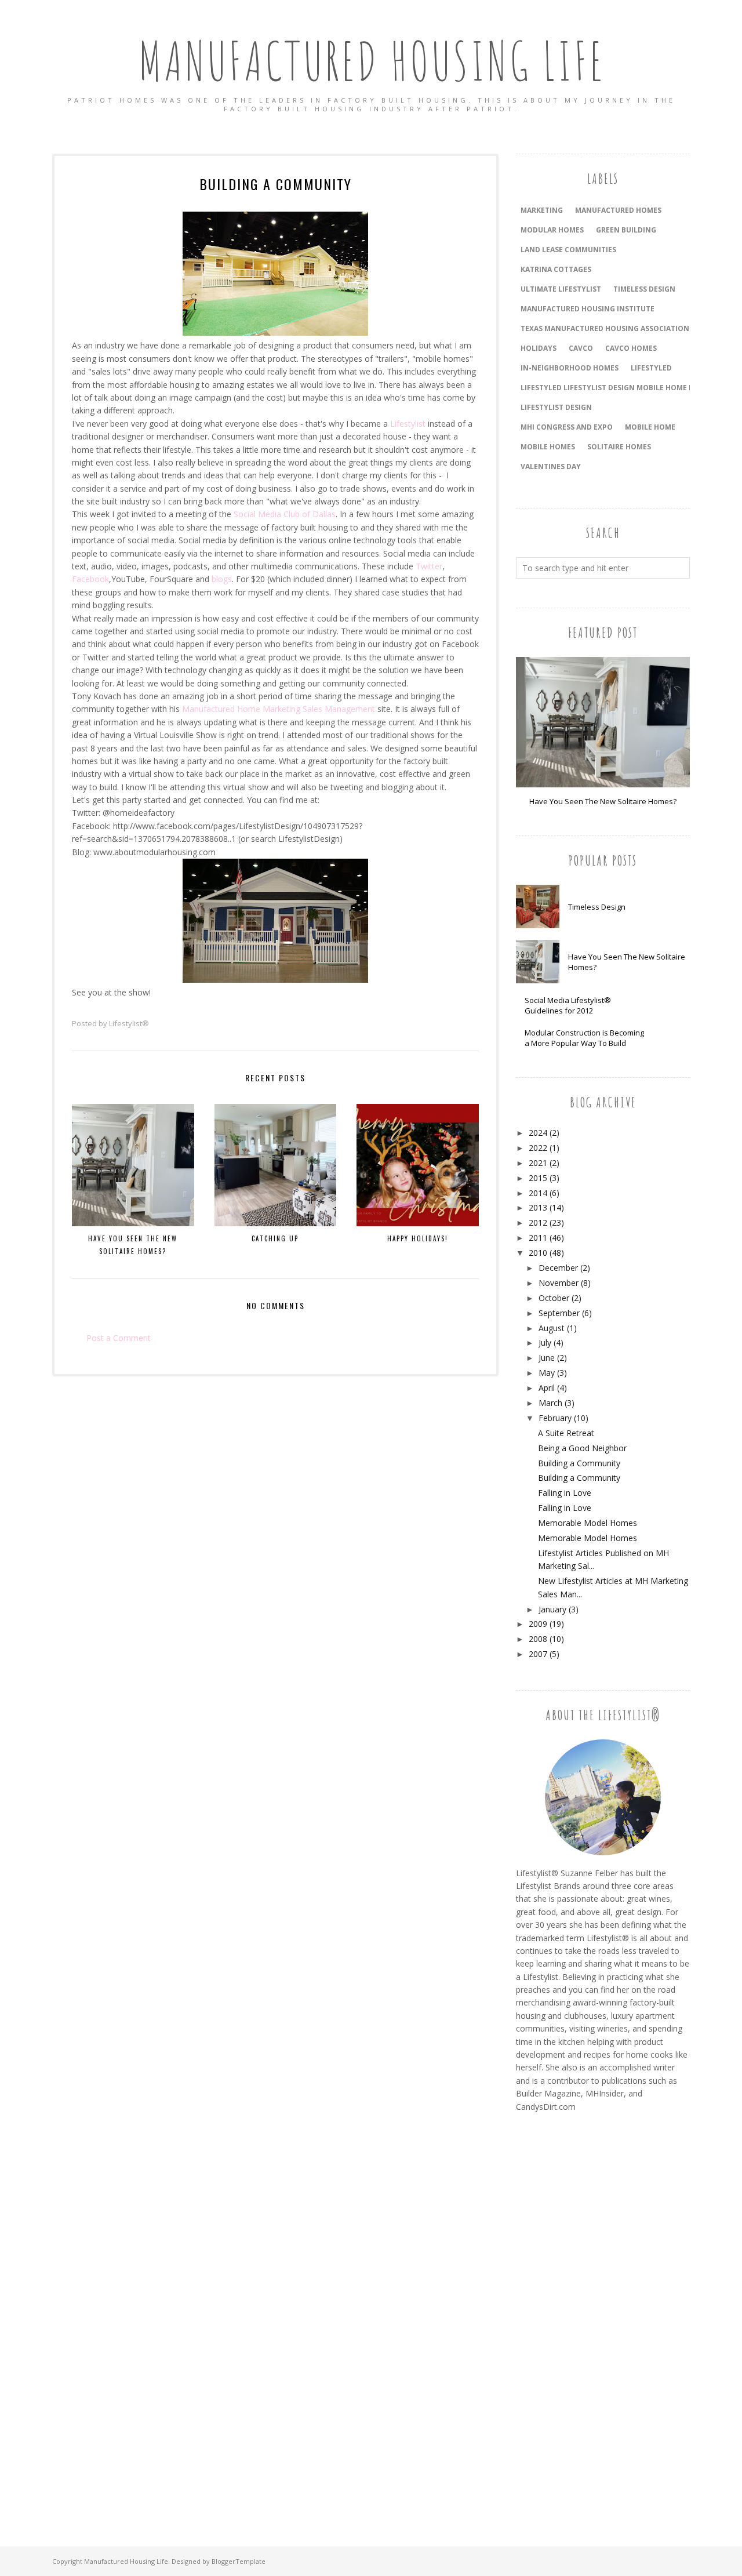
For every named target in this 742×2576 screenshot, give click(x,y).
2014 (538, 1193)
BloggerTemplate (239, 2561)
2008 (538, 1639)
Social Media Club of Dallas (285, 514)
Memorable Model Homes (588, 1523)
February (555, 1418)
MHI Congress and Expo (567, 427)
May (547, 1373)
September (559, 1313)
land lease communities (568, 250)
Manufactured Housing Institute (588, 309)
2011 (538, 1238)
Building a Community (579, 1463)
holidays (539, 348)
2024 (538, 1133)
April (547, 1388)
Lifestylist (408, 424)
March (550, 1403)
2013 (538, 1207)
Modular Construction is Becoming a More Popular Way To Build (584, 1038)
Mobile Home (650, 427)
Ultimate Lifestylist (561, 289)
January (552, 1609)
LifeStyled (651, 368)
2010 (538, 1253)
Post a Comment (119, 1338)
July (545, 1343)
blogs (222, 579)
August (552, 1328)
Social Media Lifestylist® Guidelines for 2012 (568, 1005)
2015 (538, 1178)
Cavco (581, 348)
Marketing (542, 210)
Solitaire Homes (619, 447)
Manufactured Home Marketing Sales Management (279, 709)
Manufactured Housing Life (371, 61)
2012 (538, 1222)
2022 (538, 1148)
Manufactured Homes (618, 210)
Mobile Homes (548, 447)
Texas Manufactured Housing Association (605, 328)
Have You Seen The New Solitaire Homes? (603, 801)
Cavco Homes (631, 348)
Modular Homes (552, 230)
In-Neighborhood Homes (570, 368)
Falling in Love (565, 1493)
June (547, 1358)
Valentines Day (551, 466)
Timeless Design (597, 907)
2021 (538, 1163)
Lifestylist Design (556, 407)
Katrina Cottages (556, 269)
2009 (538, 1624)
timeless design (644, 289)
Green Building (626, 230)
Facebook (90, 579)
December (558, 1268)
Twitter (429, 566)
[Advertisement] (562, 2316)
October (554, 1298)
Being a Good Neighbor (582, 1448)
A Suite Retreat (566, 1433)
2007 (538, 1654)
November (559, 1283)
